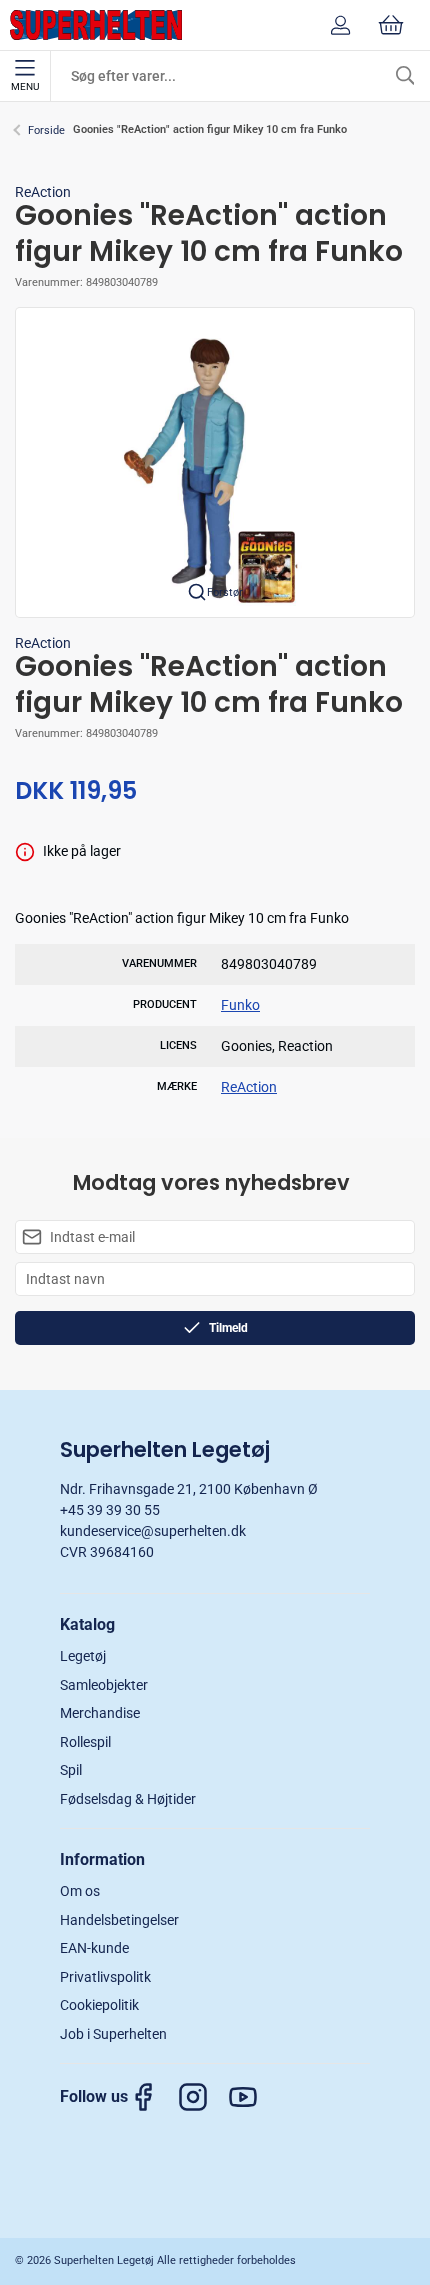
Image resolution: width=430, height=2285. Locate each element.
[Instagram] (203, 2097)
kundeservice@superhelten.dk (153, 1531)
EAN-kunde (94, 1948)
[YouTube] (253, 2097)
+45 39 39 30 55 (110, 1510)
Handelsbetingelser (119, 1920)
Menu (25, 86)
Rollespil (85, 1742)
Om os (80, 1891)
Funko (240, 1005)
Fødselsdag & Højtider (128, 1799)
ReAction (43, 192)
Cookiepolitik (99, 2005)
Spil (71, 1770)
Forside (46, 130)
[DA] (96, 25)
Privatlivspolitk (105, 1977)
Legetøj (83, 1656)
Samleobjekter (104, 1685)
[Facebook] (153, 2097)
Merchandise (100, 1713)
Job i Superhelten (113, 2034)
